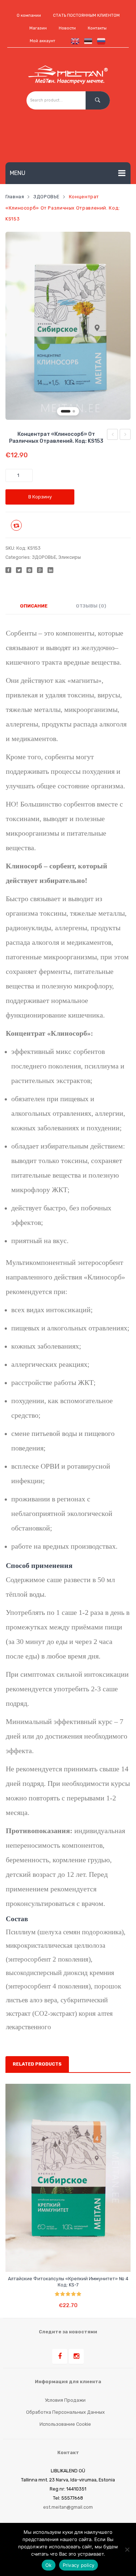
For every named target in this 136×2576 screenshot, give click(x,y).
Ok (49, 2565)
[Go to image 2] (74, 411)
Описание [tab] (34, 606)
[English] (74, 41)
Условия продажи (65, 2400)
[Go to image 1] (66, 411)
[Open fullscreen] (121, 410)
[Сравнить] (62, 2260)
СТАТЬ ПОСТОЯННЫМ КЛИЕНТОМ (86, 15)
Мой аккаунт (42, 41)
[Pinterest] (29, 570)
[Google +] (40, 570)
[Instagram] (76, 2356)
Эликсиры (70, 557)
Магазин (38, 28)
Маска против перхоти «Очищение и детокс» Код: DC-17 (113, 435)
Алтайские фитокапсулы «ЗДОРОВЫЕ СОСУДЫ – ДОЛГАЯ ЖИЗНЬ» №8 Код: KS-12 (125, 435)
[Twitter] (19, 570)
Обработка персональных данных (65, 2412)
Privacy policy (79, 2565)
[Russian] (100, 41)
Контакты (97, 28)
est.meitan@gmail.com (68, 2507)
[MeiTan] (68, 75)
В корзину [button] (68, 2300)
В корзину (40, 497)
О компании (29, 15)
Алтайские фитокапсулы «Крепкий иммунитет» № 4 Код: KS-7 (68, 2282)
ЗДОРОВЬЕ (46, 197)
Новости (67, 28)
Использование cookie (65, 2424)
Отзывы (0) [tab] (91, 606)
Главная (15, 197)
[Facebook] (8, 570)
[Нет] (127, 2549)
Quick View (76, 2260)
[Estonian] (87, 41)
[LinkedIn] (50, 570)
